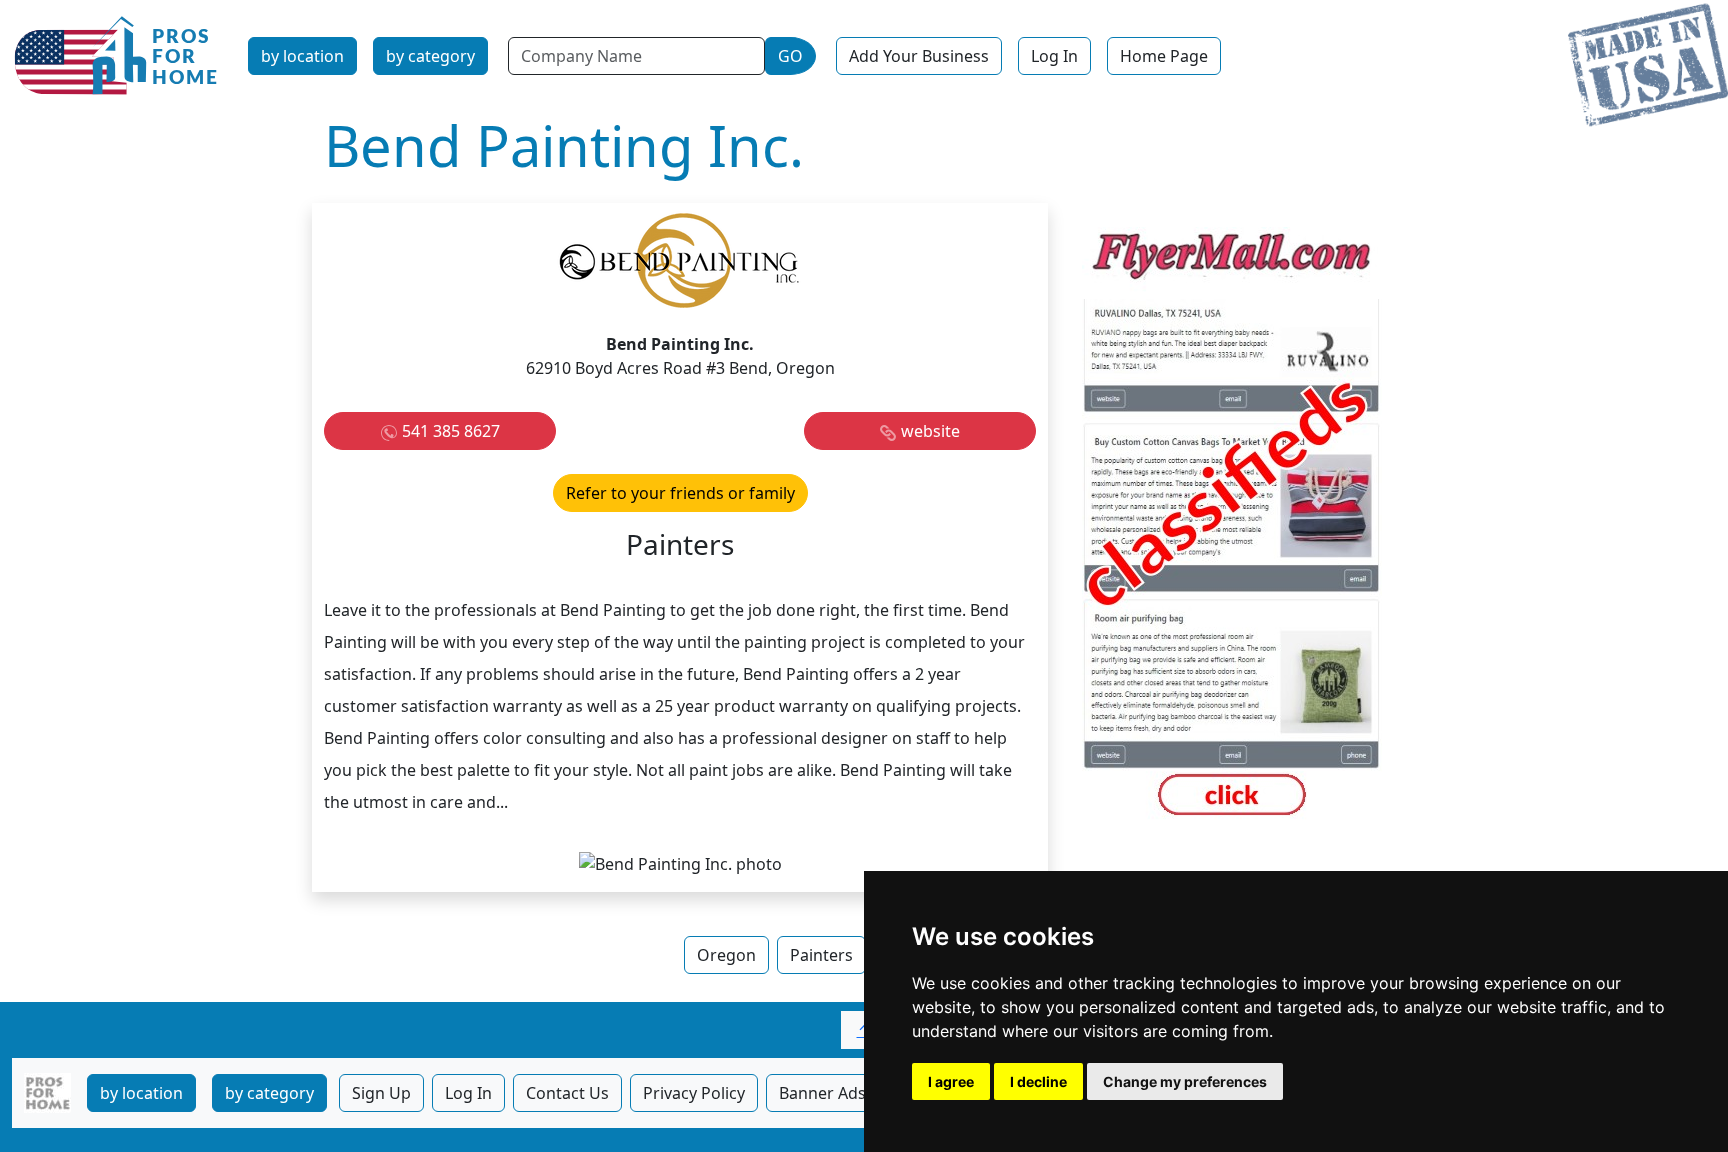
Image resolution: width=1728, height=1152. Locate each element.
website (930, 431)
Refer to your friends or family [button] (680, 493)
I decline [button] (1038, 1081)
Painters (821, 955)
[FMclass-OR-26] (1232, 525)
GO (790, 56)
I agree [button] (951, 1081)
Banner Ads (822, 1093)
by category (430, 56)
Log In (1054, 56)
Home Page (1164, 56)
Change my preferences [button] (1185, 1081)
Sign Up (381, 1093)
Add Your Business (919, 56)
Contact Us (567, 1093)
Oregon (726, 955)
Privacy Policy (694, 1093)
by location (302, 56)
